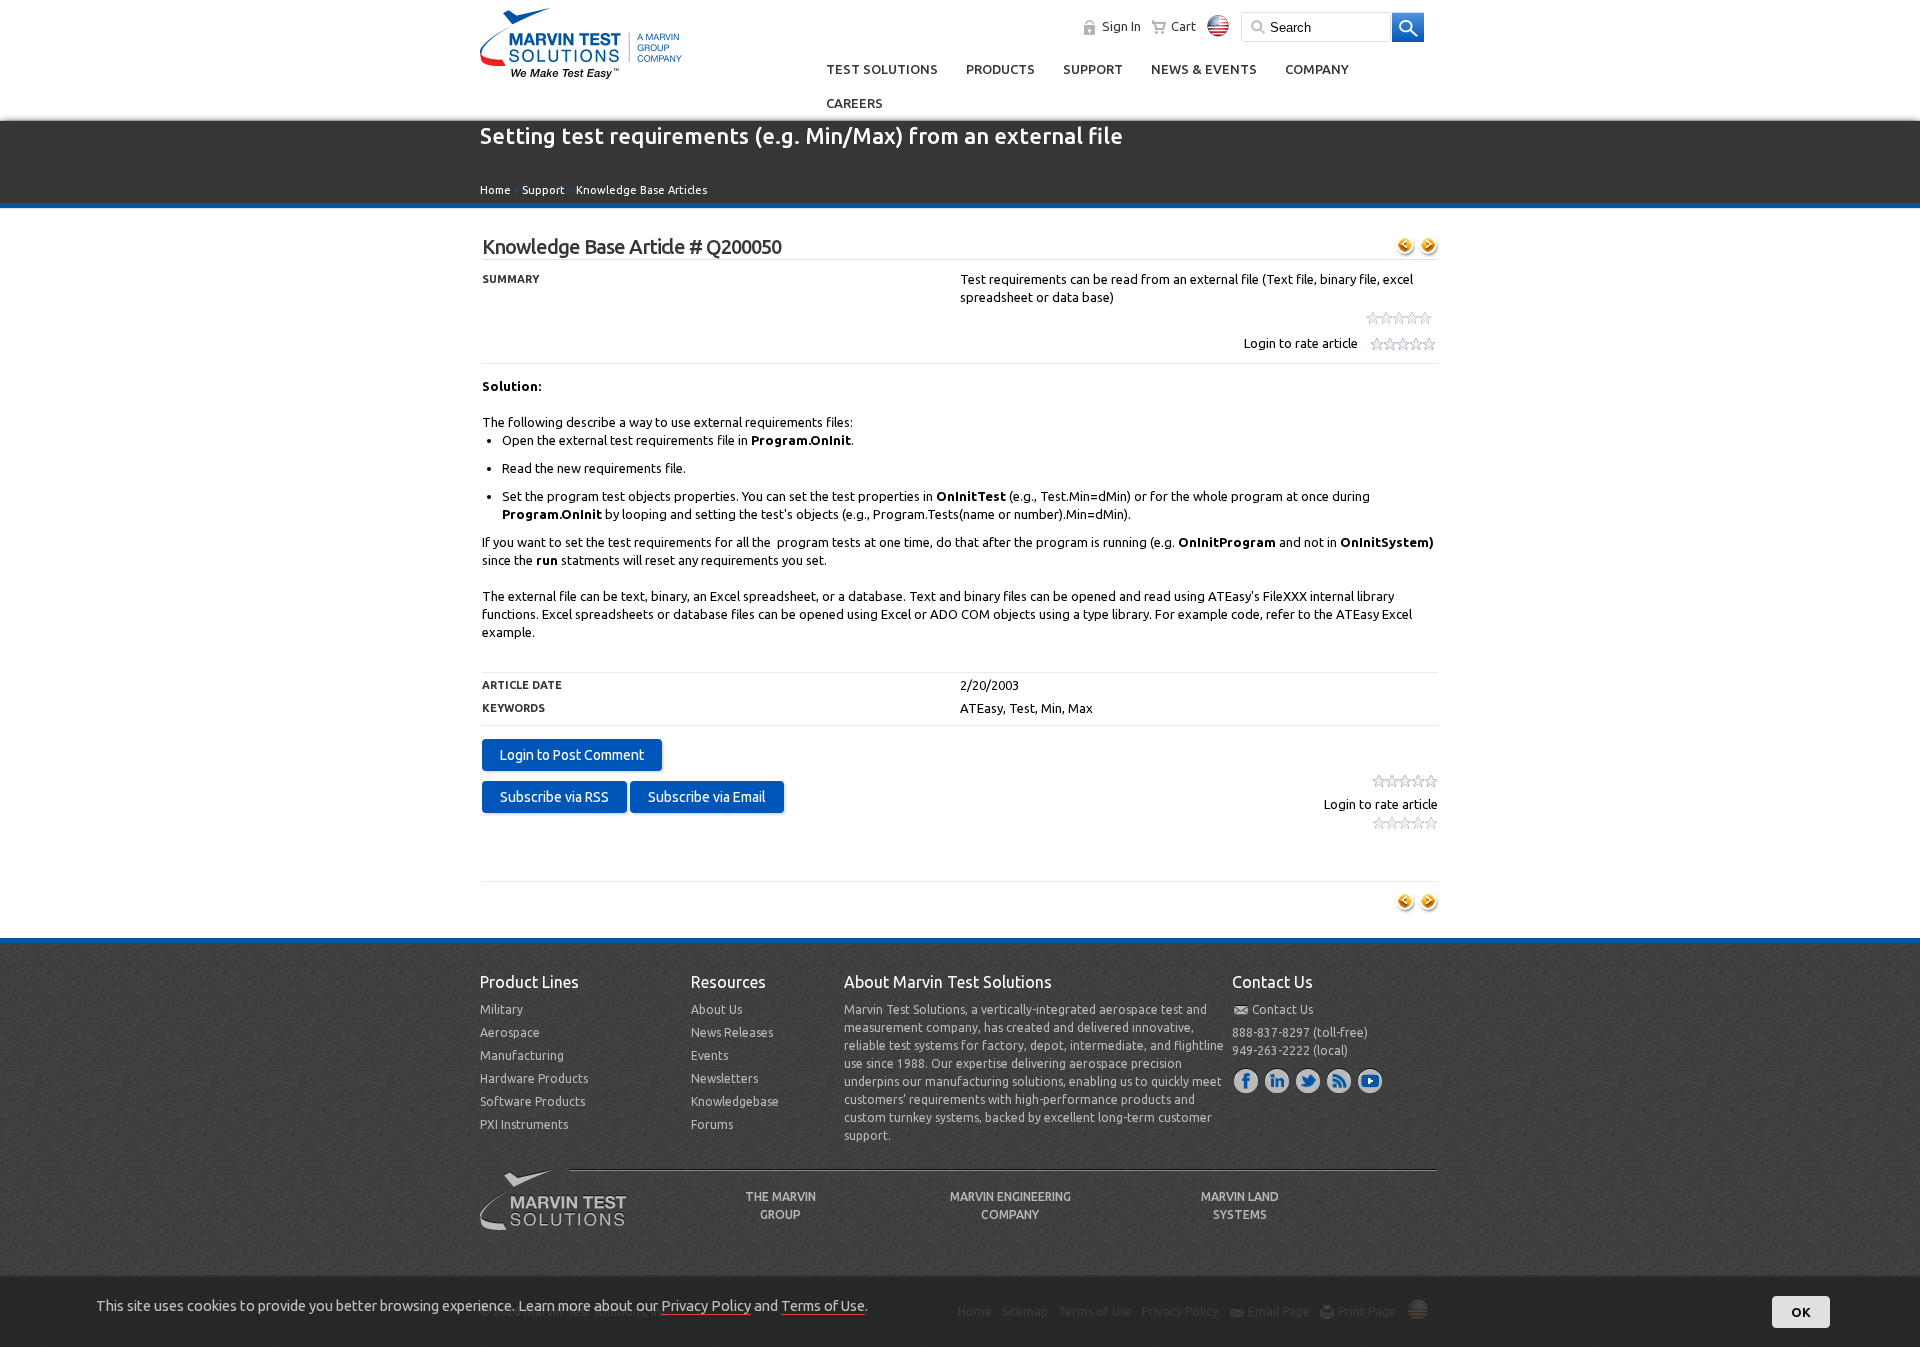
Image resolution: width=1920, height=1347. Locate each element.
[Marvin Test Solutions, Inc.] (581, 80)
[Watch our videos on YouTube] (1371, 1080)
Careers (854, 103)
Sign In (1121, 26)
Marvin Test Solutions (561, 1215)
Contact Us (1282, 1009)
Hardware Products (534, 1078)
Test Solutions (882, 69)
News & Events (1204, 69)
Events (709, 1055)
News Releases (732, 1032)
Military (501, 1009)
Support (1093, 69)
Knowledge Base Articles (641, 190)
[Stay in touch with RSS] (1340, 1080)
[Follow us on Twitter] (1309, 1080)
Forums (712, 1124)
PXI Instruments (524, 1124)
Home (495, 190)
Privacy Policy (706, 1305)
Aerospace (510, 1032)
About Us (716, 1009)
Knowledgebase (735, 1101)
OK (1801, 1312)
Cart (1183, 26)
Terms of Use (823, 1305)
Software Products (532, 1101)
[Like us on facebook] (1247, 1080)
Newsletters (724, 1078)
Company (1317, 69)
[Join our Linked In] (1278, 1080)
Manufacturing (522, 1055)
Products (1000, 69)
